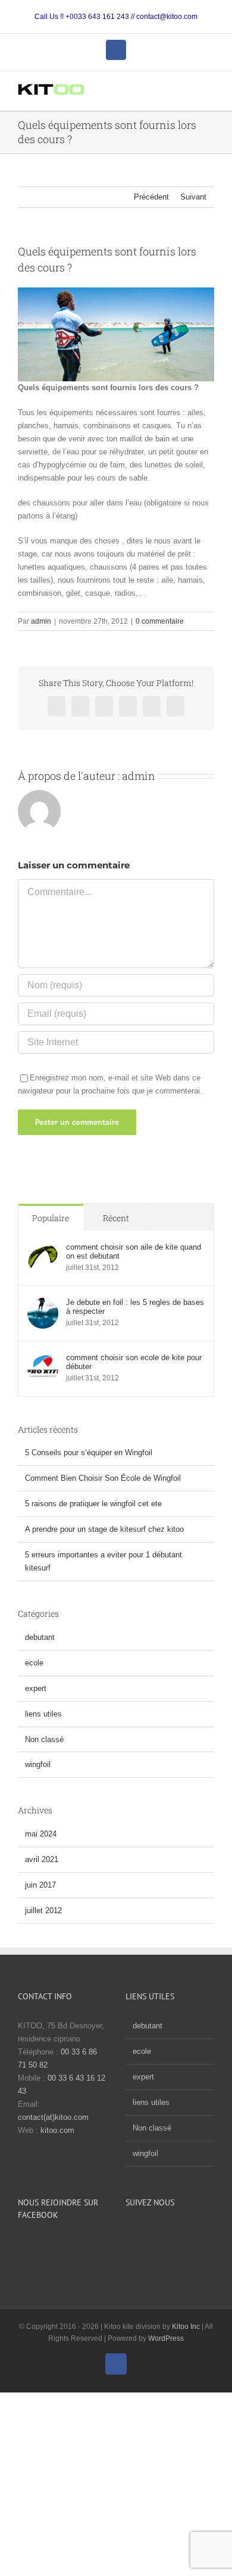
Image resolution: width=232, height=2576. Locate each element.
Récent (116, 1218)
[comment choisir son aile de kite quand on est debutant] (43, 1249)
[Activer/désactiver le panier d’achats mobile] (188, 92)
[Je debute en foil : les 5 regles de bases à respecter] (43, 1304)
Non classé (44, 1739)
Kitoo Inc (186, 2327)
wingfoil (38, 1764)
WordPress (166, 2338)
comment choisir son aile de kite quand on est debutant (134, 1251)
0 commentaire (160, 621)
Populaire (51, 1218)
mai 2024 (41, 1834)
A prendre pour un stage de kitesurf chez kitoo (104, 1529)
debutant (40, 1637)
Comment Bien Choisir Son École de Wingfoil (103, 1478)
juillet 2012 (43, 1910)
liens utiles (43, 1714)
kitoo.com (57, 2130)
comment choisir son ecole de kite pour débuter (134, 1362)
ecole (34, 1663)
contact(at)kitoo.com (53, 2117)
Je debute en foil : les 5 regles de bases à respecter (135, 1307)
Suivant (193, 197)
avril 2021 (42, 1859)
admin (41, 621)
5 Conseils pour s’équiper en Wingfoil (89, 1453)
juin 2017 (40, 1885)
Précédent (151, 197)
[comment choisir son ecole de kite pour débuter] (43, 1359)
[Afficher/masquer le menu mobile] (209, 92)
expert (36, 1688)
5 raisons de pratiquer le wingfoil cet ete (93, 1504)
